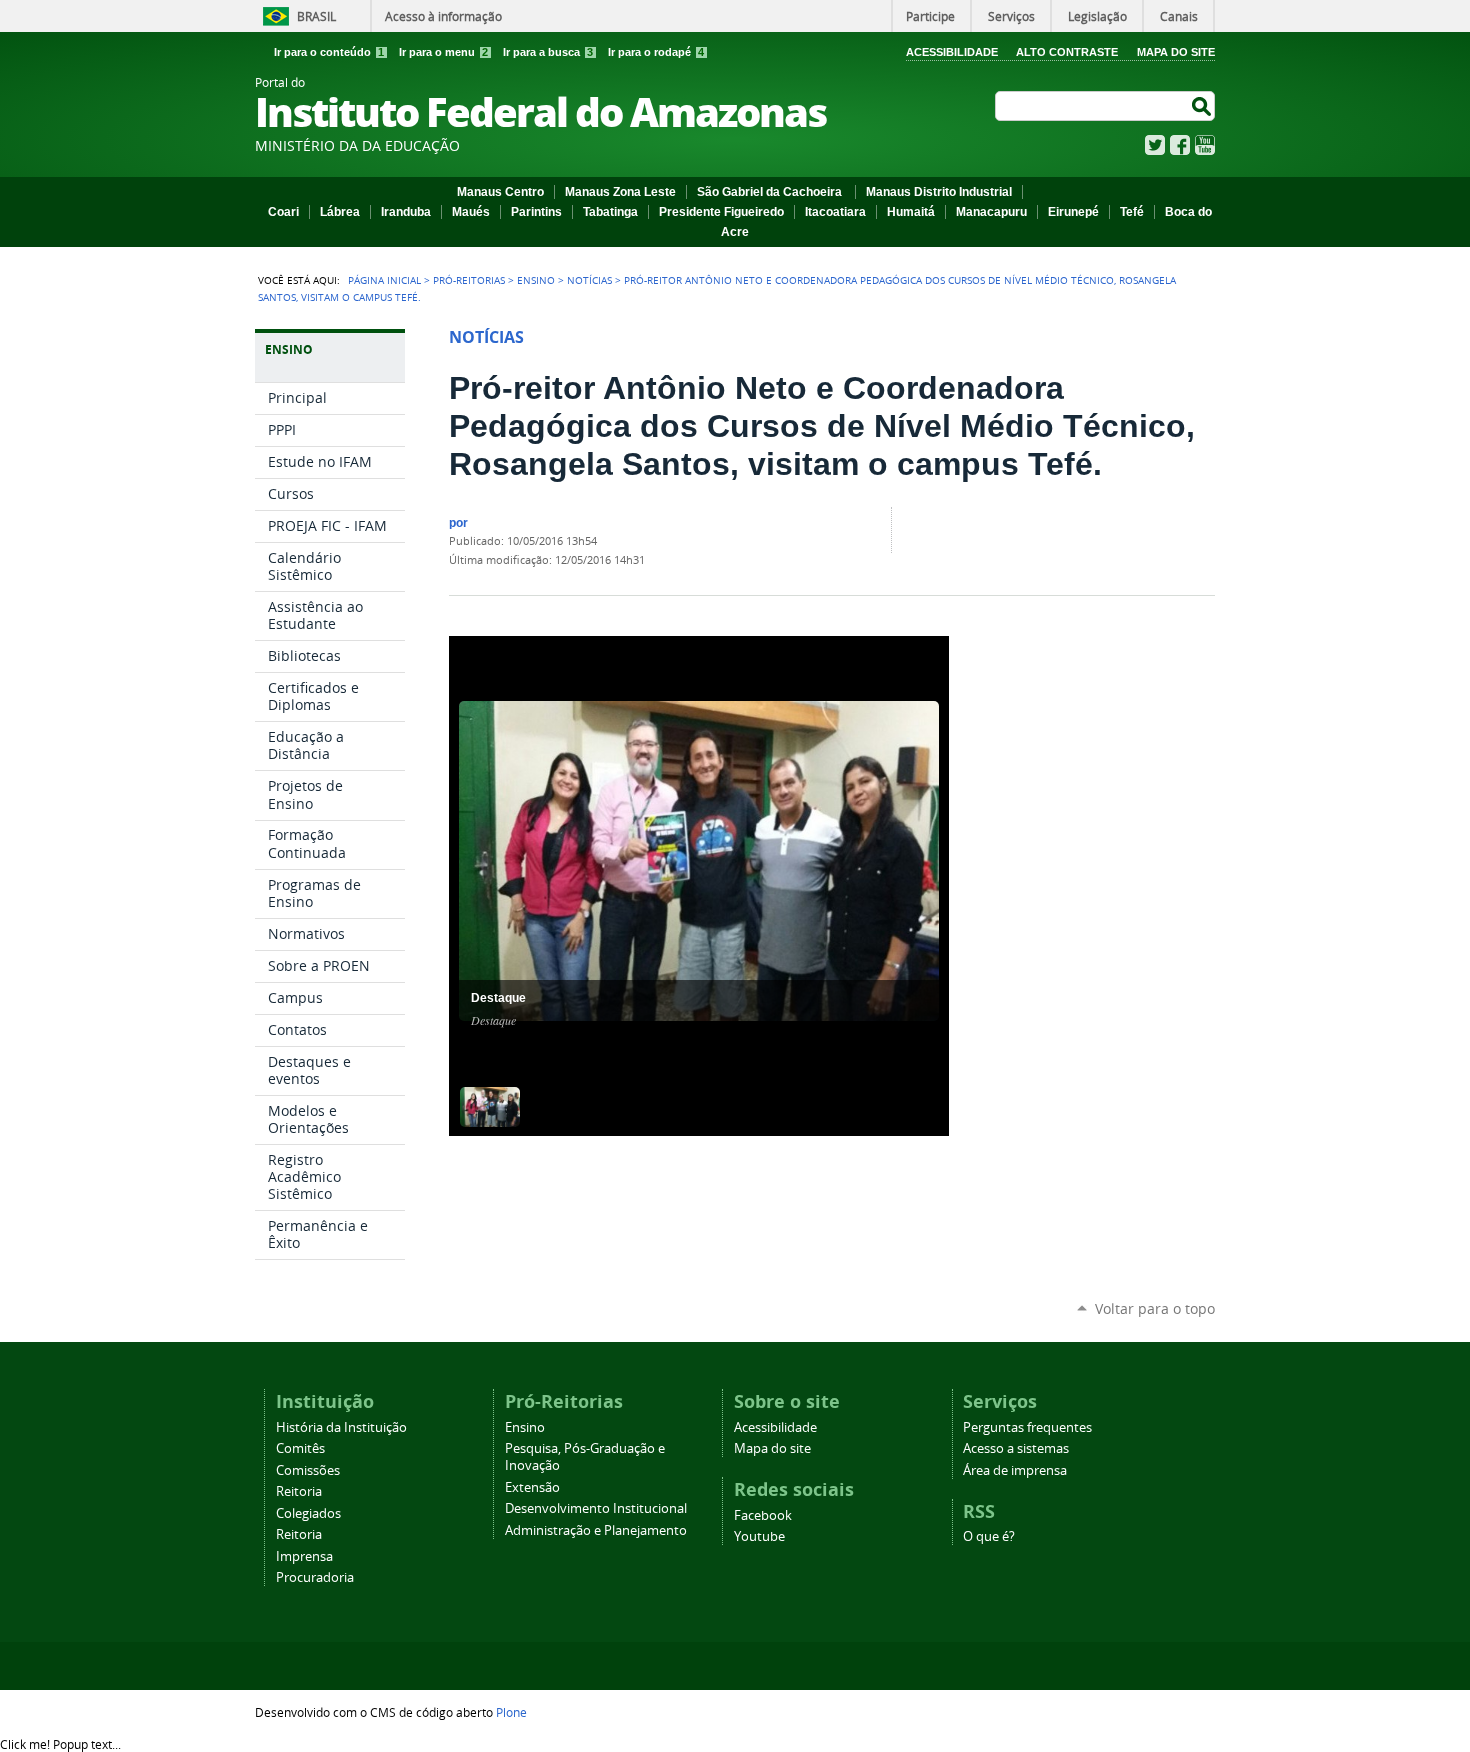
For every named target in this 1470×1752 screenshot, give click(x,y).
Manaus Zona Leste (620, 192)
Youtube (759, 1536)
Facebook (1180, 145)
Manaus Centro (500, 192)
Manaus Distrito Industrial (939, 192)
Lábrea (340, 212)
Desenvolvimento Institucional (596, 1508)
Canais (1179, 16)
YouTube (1205, 145)
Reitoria (299, 1491)
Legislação (1097, 16)
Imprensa (304, 1556)
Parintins (536, 212)
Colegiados (308, 1513)
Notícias (589, 280)
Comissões (308, 1470)
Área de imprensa (1015, 1470)
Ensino (536, 280)
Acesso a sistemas (1016, 1448)
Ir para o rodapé (656, 52)
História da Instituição (341, 1427)
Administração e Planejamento (596, 1530)
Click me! (60, 1744)
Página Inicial (384, 280)
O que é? (989, 1536)
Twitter (1155, 145)
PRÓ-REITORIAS (469, 280)
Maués (471, 212)
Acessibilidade (952, 52)
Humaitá (911, 212)
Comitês (300, 1448)
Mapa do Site (1176, 52)
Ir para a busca (548, 52)
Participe (930, 16)
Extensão (532, 1487)
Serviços (1011, 16)
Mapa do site (772, 1448)
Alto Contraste (1067, 52)
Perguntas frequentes (1027, 1427)
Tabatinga (610, 212)
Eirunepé (1073, 212)
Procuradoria (315, 1577)
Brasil (316, 16)
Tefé (1132, 212)
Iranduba (406, 212)
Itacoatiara (835, 212)
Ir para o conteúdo (329, 52)
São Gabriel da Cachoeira (771, 192)
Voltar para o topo (1155, 1308)
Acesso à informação (443, 16)
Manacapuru (991, 212)
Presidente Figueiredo (721, 212)
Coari (283, 212)
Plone (511, 1712)
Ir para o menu (443, 52)
